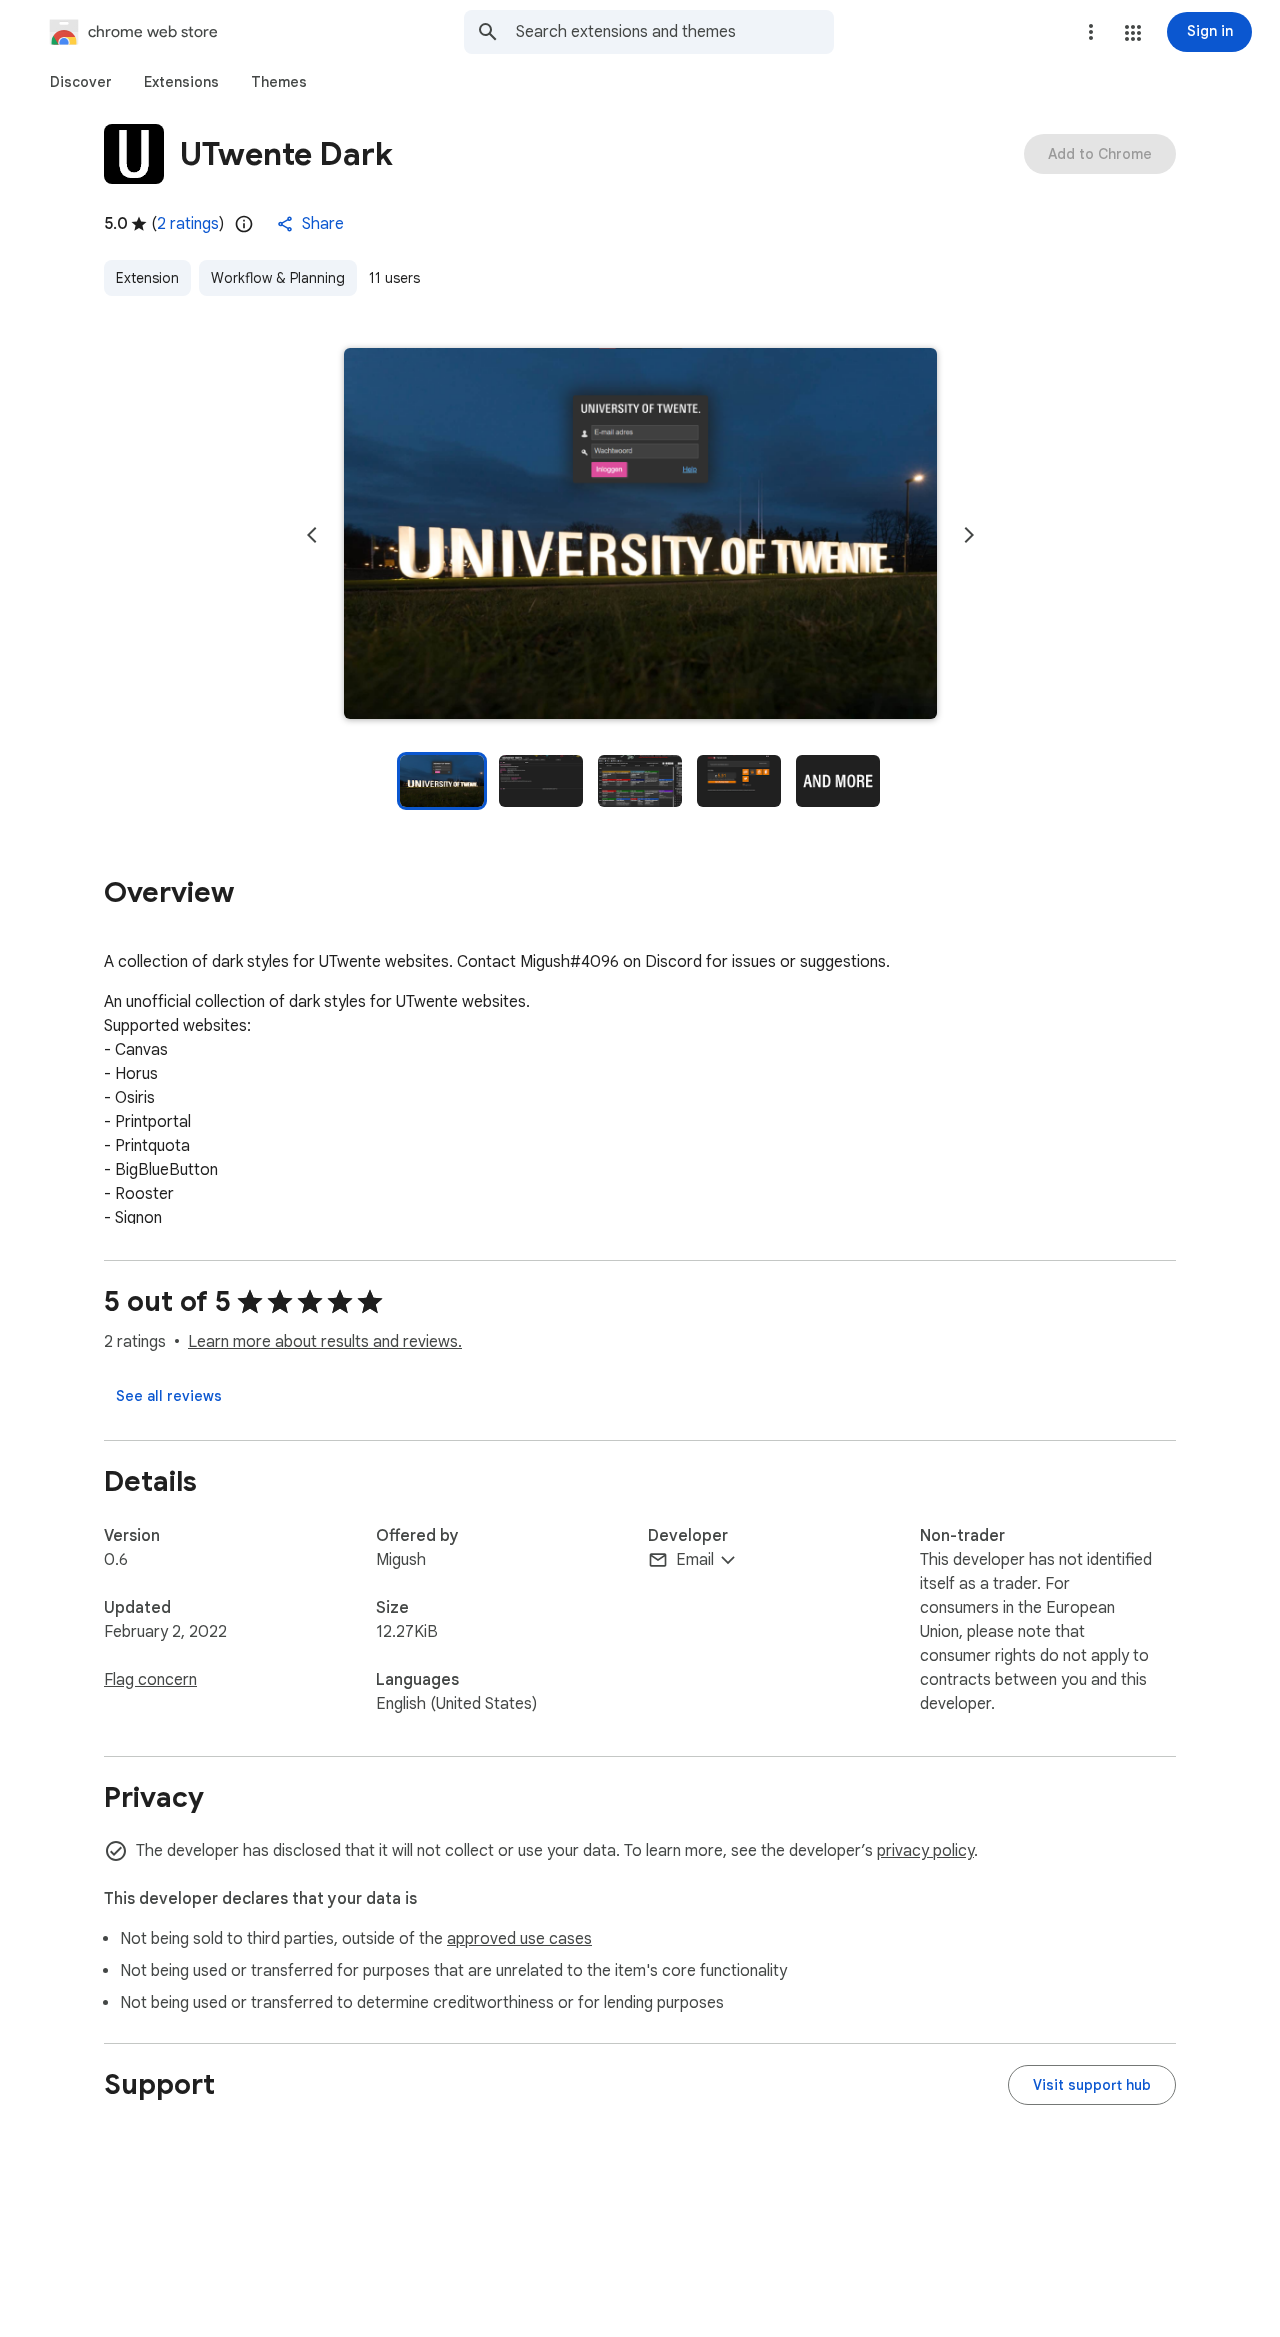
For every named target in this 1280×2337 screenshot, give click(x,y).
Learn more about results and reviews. (325, 1342)
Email (695, 1560)
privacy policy (925, 1851)
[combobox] (675, 32)
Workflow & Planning (278, 278)
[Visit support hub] (1092, 2085)
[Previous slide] (312, 535)
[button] (1133, 33)
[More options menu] (1091, 32)
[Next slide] (969, 535)
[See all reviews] (169, 1396)
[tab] (81, 82)
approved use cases (519, 1939)
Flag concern (150, 1680)
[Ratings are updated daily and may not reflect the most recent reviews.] (244, 224)
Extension (147, 278)
